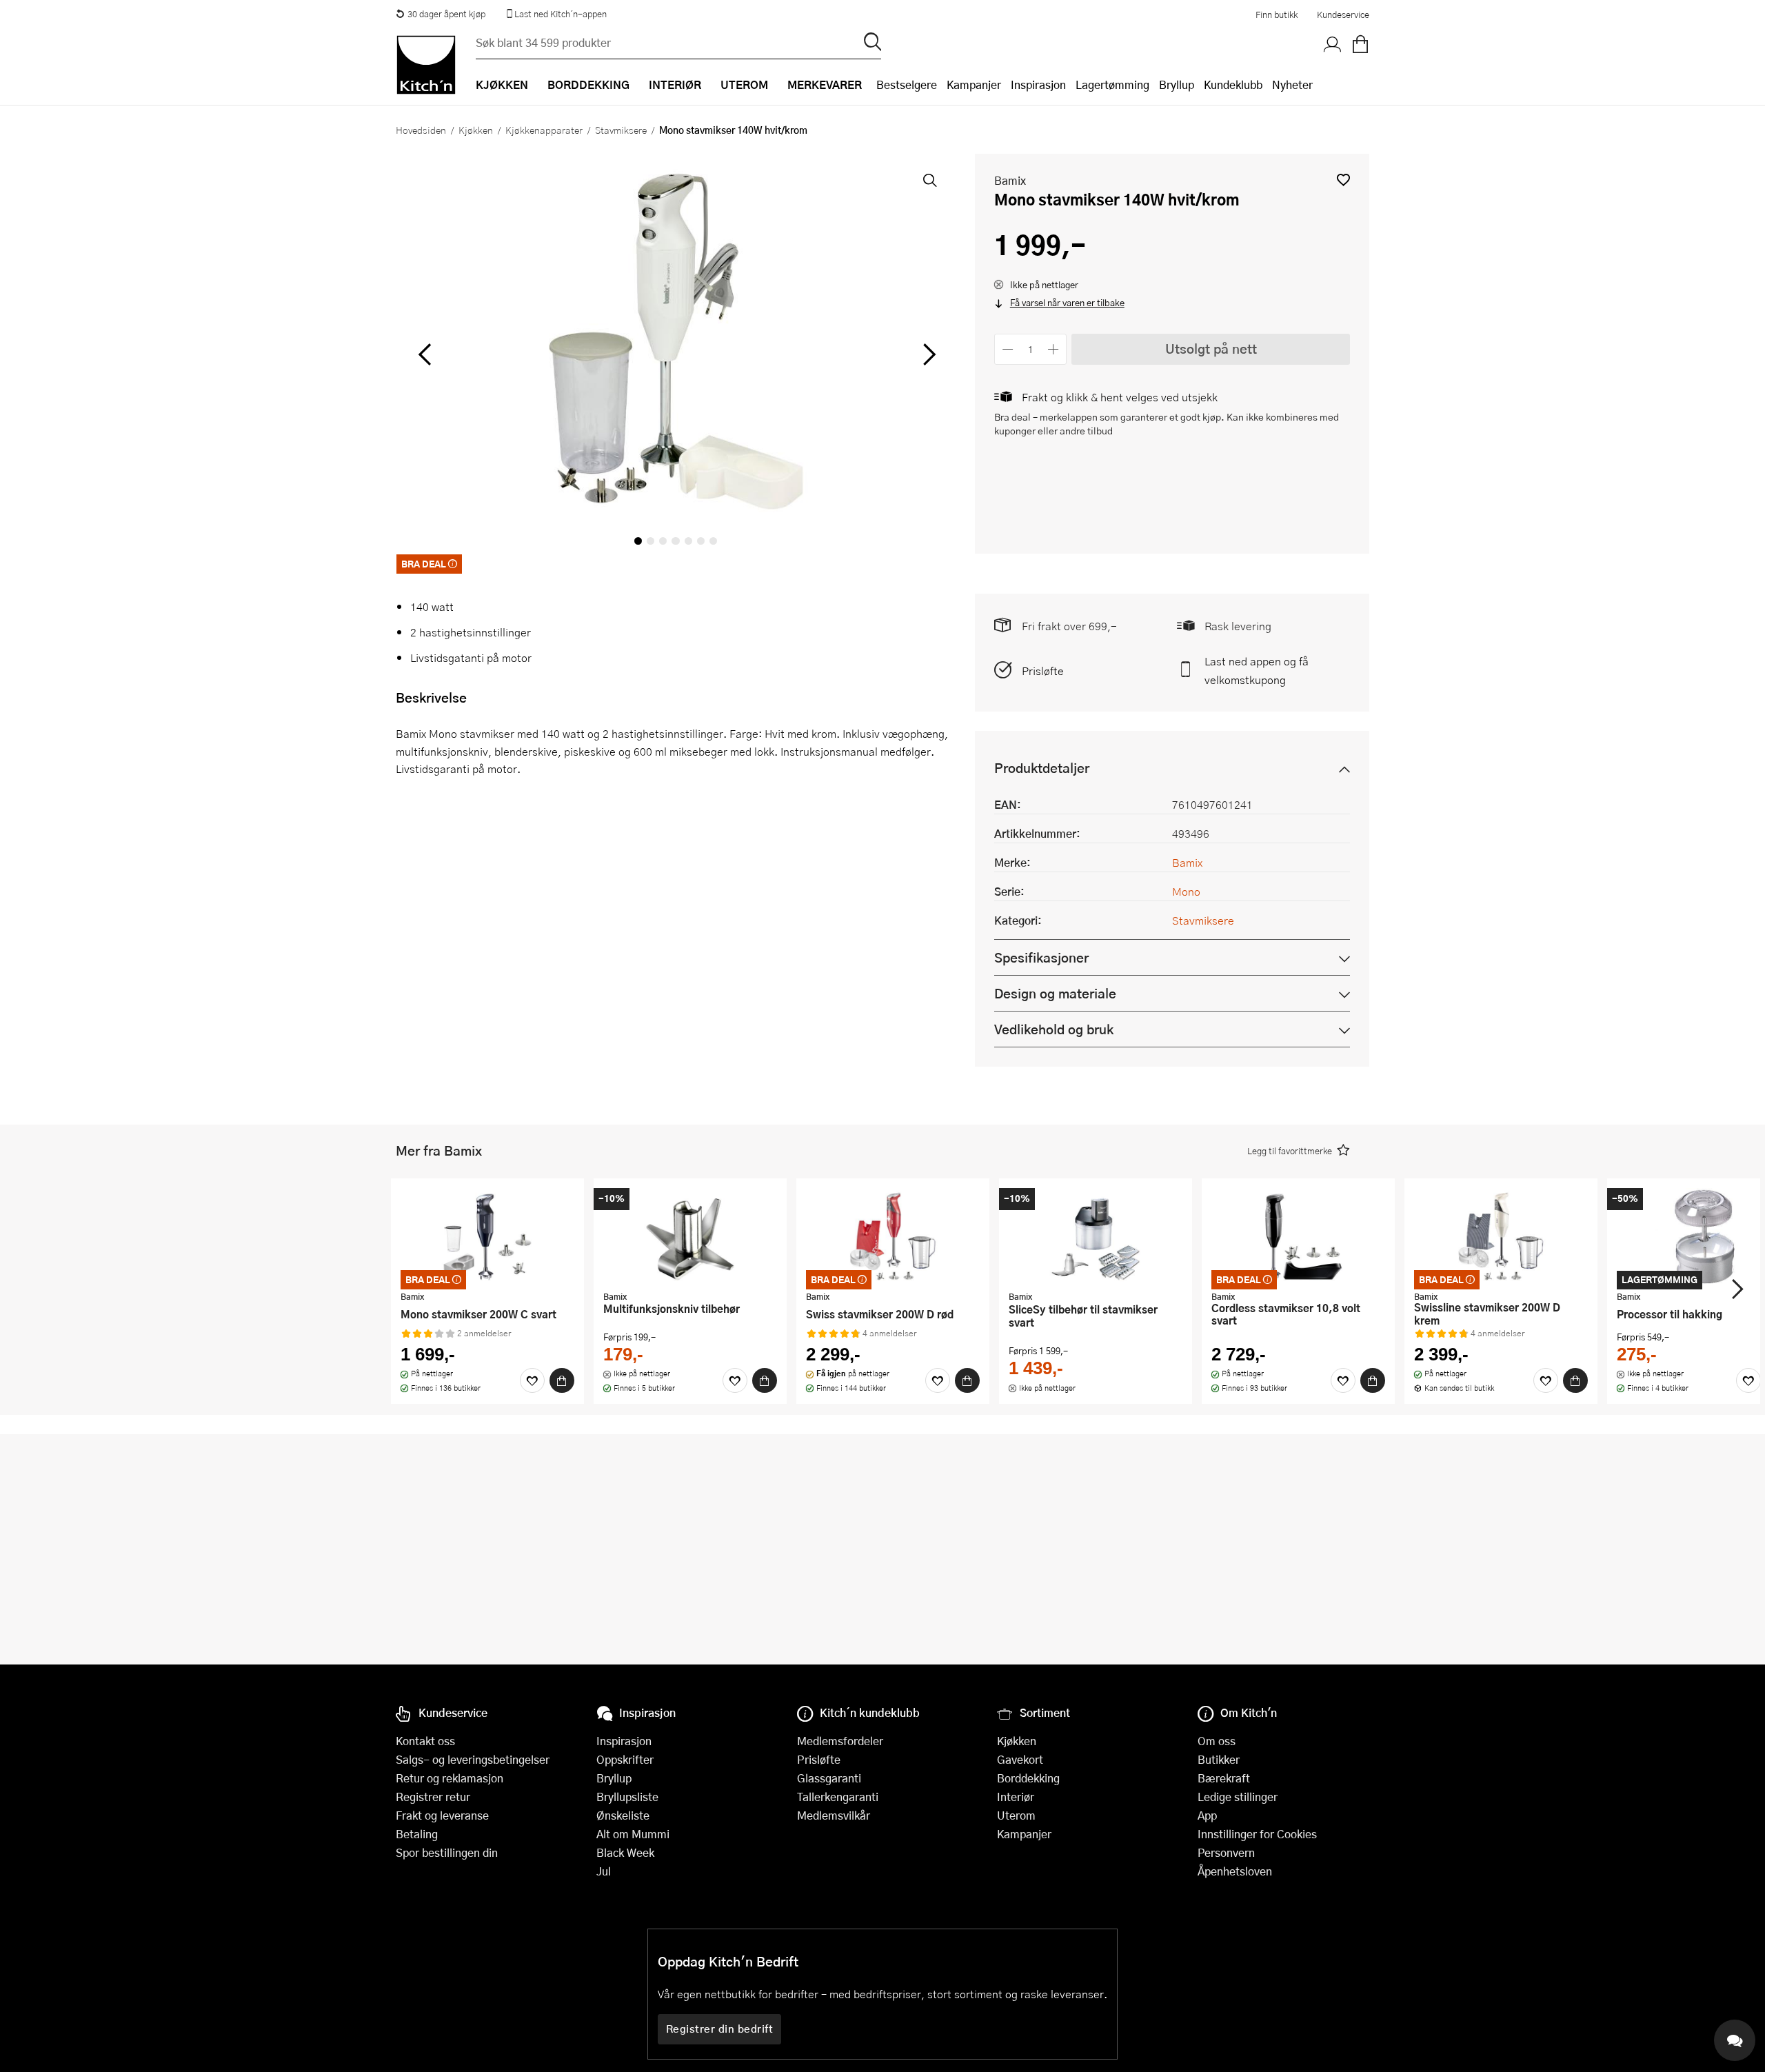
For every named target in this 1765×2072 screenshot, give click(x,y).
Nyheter (1292, 84)
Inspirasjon (1038, 84)
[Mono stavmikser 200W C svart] (487, 1236)
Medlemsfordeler (840, 1741)
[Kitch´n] (426, 65)
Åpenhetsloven (1235, 1871)
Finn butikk (1277, 14)
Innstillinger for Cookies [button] (1257, 1834)
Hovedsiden (421, 130)
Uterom (1016, 1815)
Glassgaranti (829, 1778)
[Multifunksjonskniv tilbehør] (690, 1236)
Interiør (1016, 1797)
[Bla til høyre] (927, 354)
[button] (1343, 180)
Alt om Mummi (633, 1834)
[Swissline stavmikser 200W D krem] (1501, 1236)
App (1207, 1815)
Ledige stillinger (1238, 1797)
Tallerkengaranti (838, 1797)
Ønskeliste (623, 1815)
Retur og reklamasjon (450, 1778)
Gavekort (1020, 1759)
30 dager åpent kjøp (446, 14)
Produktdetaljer (1042, 768)
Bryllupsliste (627, 1797)
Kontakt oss (425, 1741)
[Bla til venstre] (424, 354)
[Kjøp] (562, 1380)
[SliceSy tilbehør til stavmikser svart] (1096, 1236)
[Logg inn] (1333, 45)
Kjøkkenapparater (544, 130)
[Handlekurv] (1360, 45)
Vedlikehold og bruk (1054, 1029)
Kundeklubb (1233, 84)
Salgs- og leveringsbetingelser (473, 1759)
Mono (1186, 891)
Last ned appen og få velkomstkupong (1257, 670)
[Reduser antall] (1008, 349)
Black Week (625, 1852)
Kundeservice (1343, 14)
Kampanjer (974, 84)
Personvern (1226, 1852)
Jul (604, 1871)
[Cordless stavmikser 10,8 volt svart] (1298, 1236)
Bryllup (1177, 84)
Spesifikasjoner (1041, 957)
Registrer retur (433, 1797)
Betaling (417, 1834)
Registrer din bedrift (720, 2029)
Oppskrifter (625, 1759)
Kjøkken (476, 130)
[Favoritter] (532, 1380)
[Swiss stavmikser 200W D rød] (893, 1236)
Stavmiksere (621, 130)
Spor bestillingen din (447, 1852)
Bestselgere (907, 84)
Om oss (1217, 1741)
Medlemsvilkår (834, 1815)
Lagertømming (1112, 84)
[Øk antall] (1054, 349)
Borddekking (1028, 1778)
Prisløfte (1043, 671)
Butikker (1219, 1759)
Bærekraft (1224, 1778)
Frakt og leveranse (442, 1815)
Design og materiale (1055, 993)
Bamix (1010, 180)
